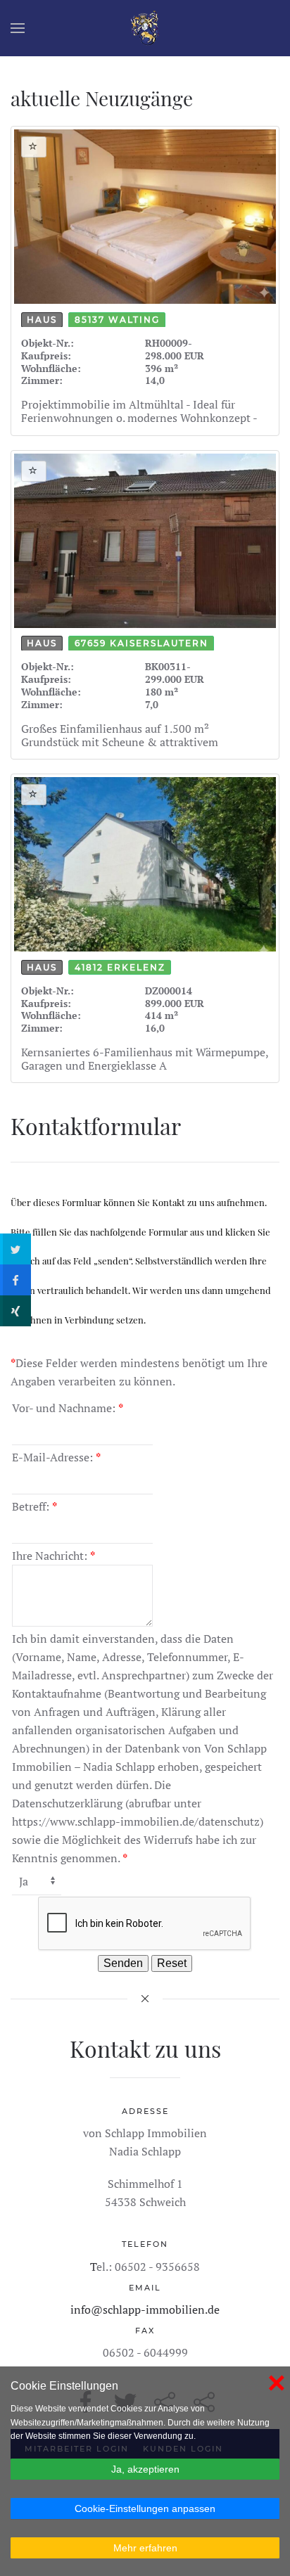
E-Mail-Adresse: (56, 1457)
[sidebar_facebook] (15, 1280)
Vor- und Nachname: (68, 1408)
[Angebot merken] (34, 147)
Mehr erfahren (145, 2548)
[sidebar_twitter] (15, 1249)
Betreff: (34, 1506)
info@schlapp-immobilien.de (145, 2309)
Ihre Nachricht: (53, 1556)
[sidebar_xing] (15, 1311)
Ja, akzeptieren (145, 2469)
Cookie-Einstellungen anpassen (145, 2508)
